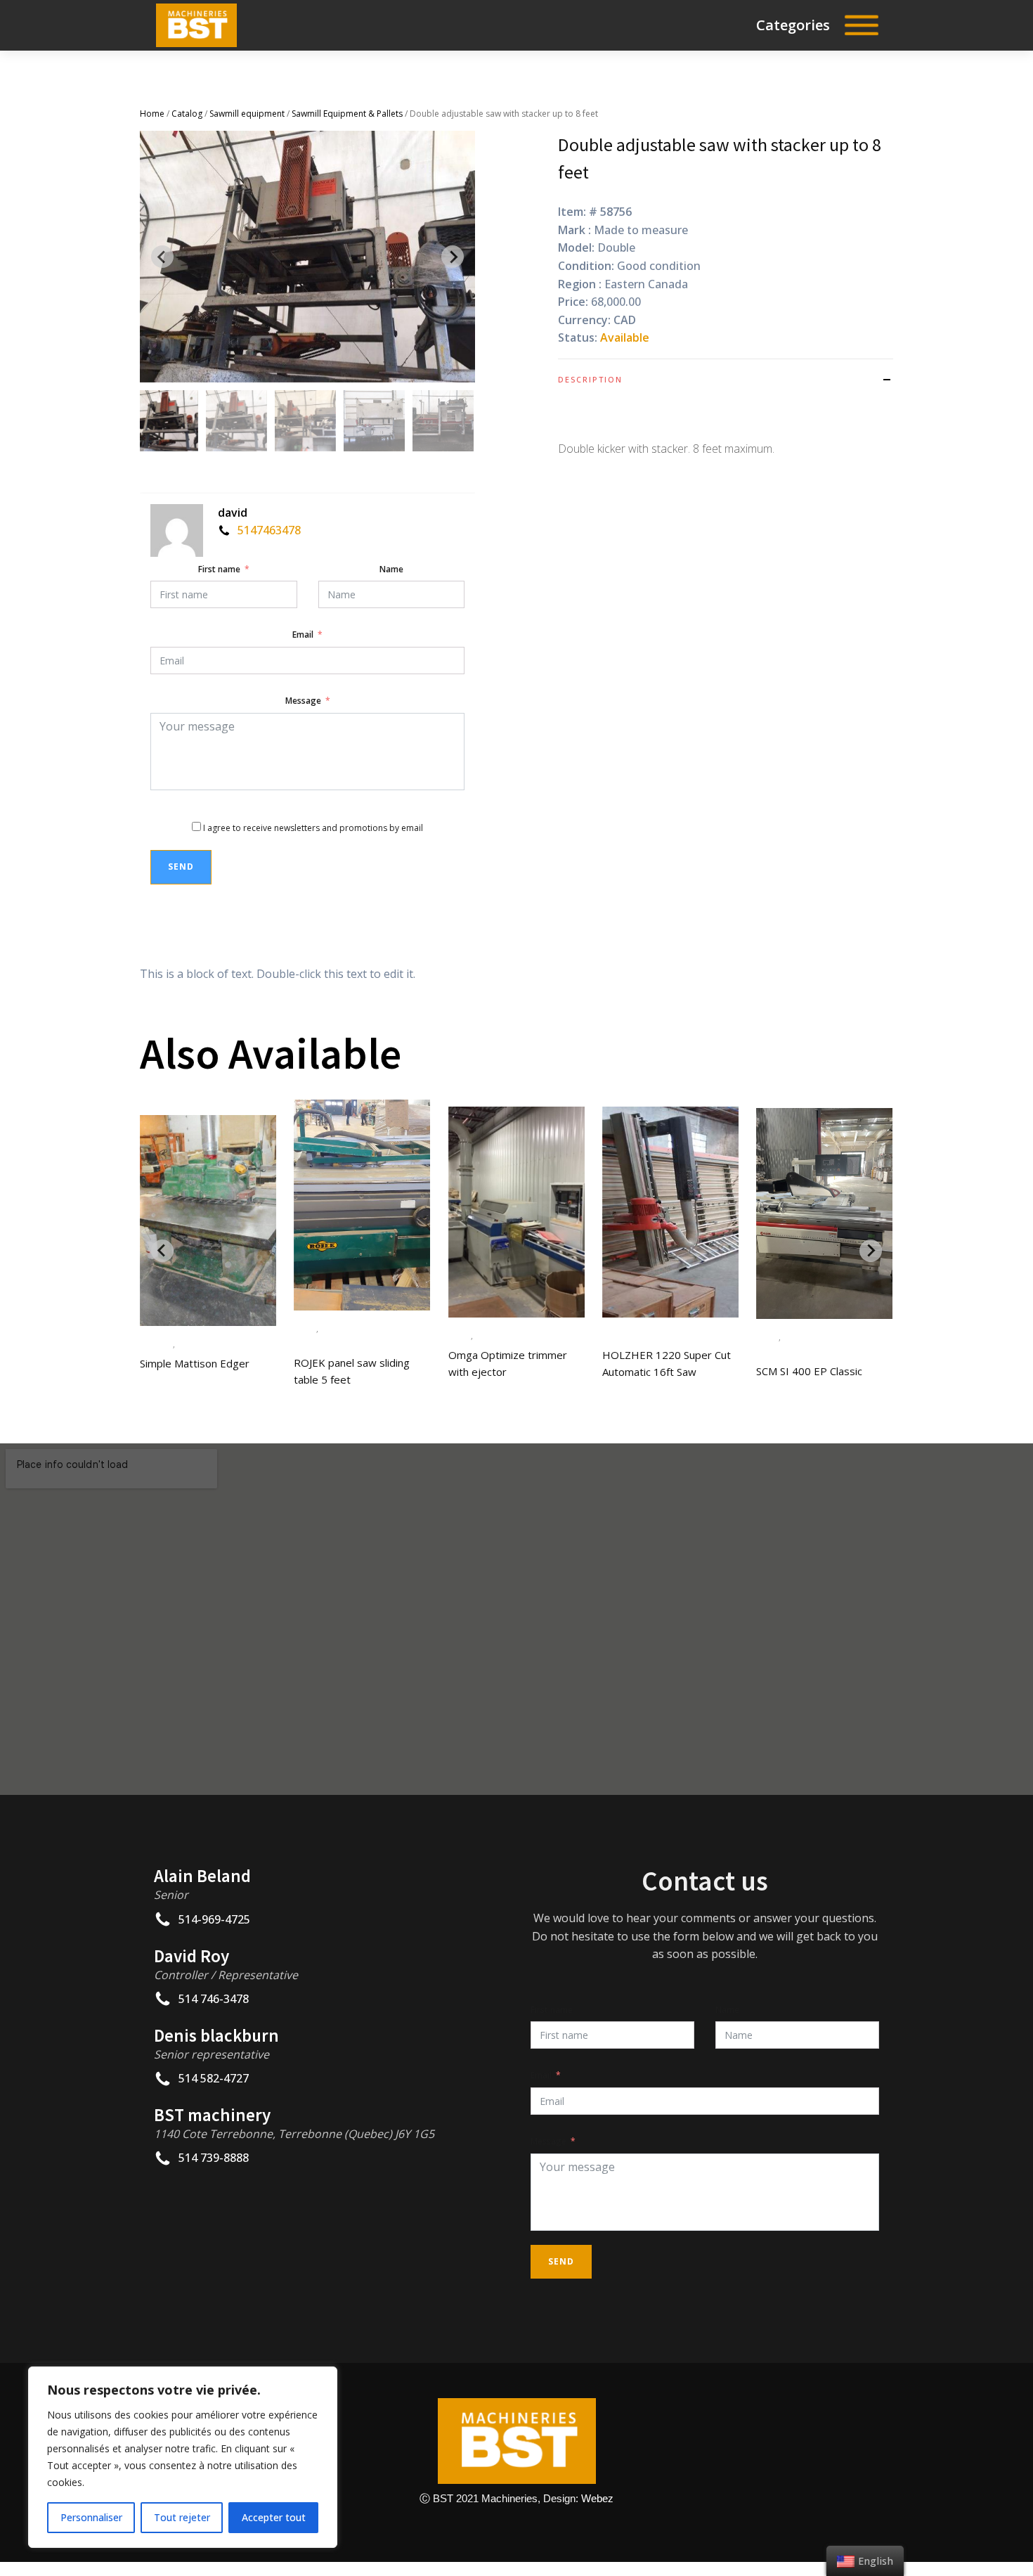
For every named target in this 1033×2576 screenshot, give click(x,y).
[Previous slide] (162, 257)
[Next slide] (453, 257)
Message (303, 701)
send (181, 867)
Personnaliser (91, 2517)
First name (219, 569)
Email (303, 635)
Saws (186, 1344)
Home (152, 114)
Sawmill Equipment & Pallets (347, 114)
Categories (793, 25)
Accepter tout (274, 2517)
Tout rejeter (182, 2517)
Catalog (187, 114)
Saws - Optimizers (512, 1335)
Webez (597, 2498)
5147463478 (269, 530)
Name (391, 569)
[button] (168, 421)
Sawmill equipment (247, 114)
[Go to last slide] (162, 1251)
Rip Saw (156, 1344)
